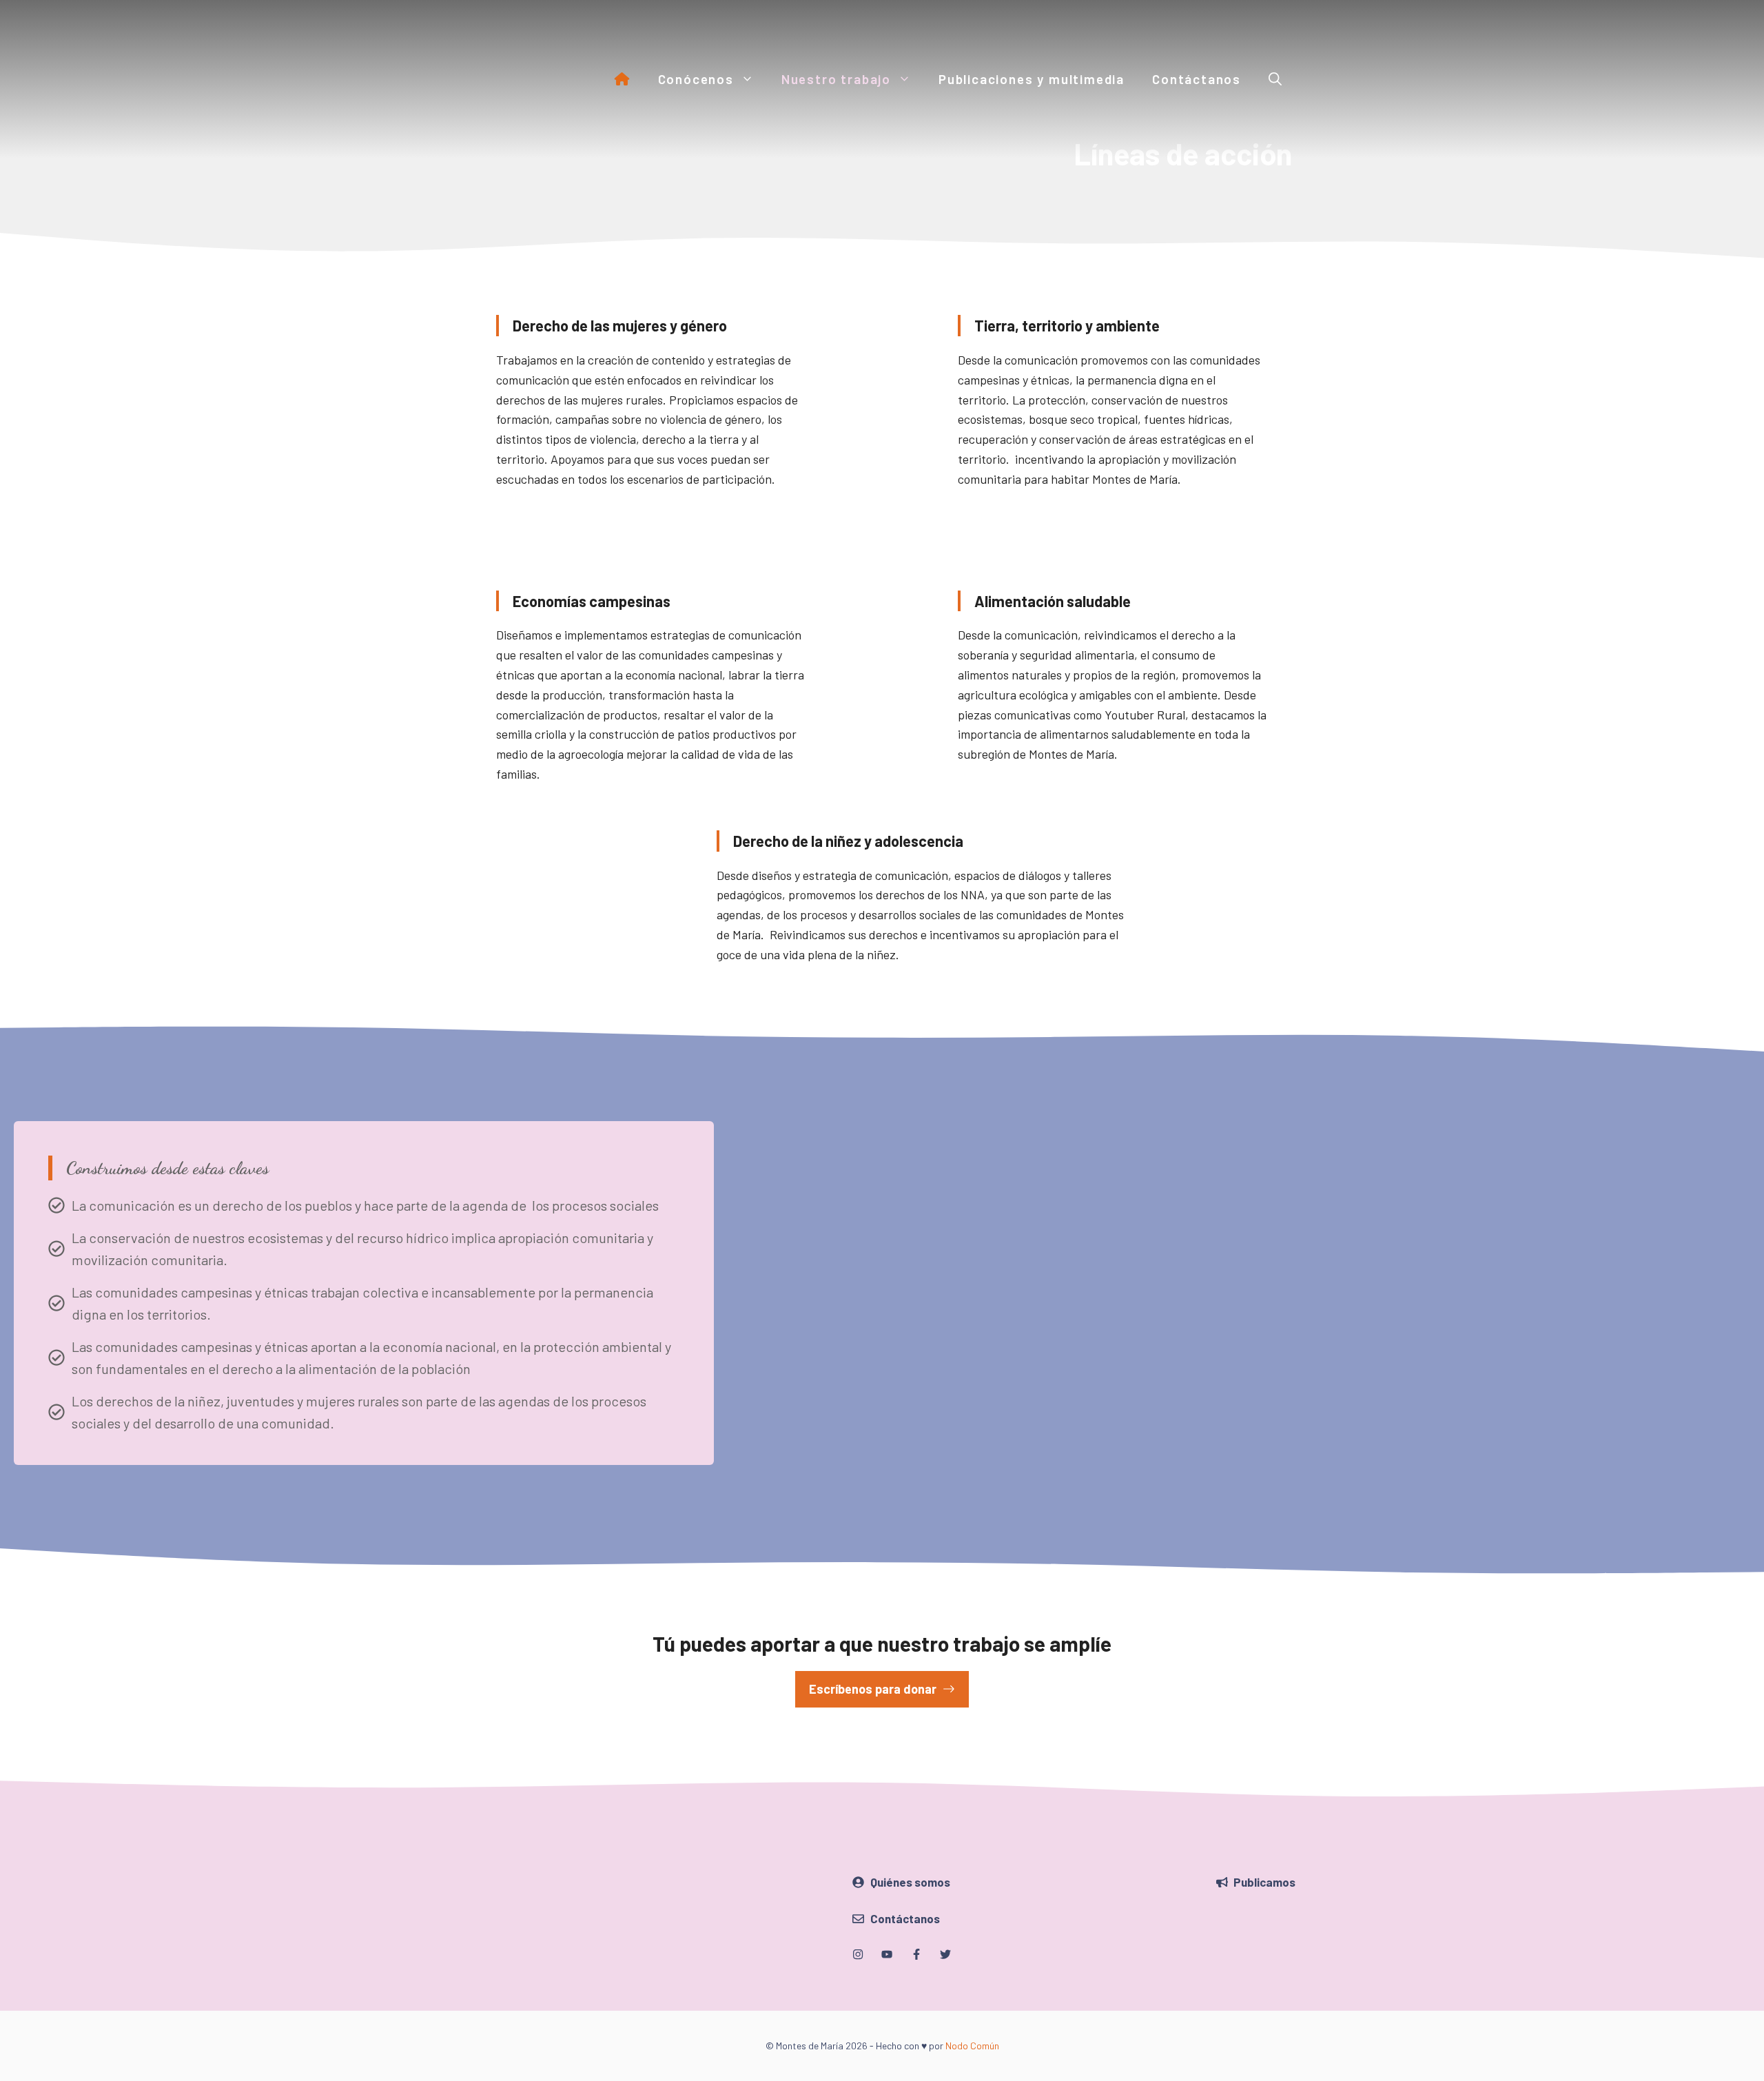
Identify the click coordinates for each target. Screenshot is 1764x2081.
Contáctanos (1197, 79)
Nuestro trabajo (836, 79)
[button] (1275, 79)
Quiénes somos (910, 1882)
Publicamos (1264, 1882)
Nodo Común (972, 2046)
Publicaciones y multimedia (1032, 79)
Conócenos (696, 79)
